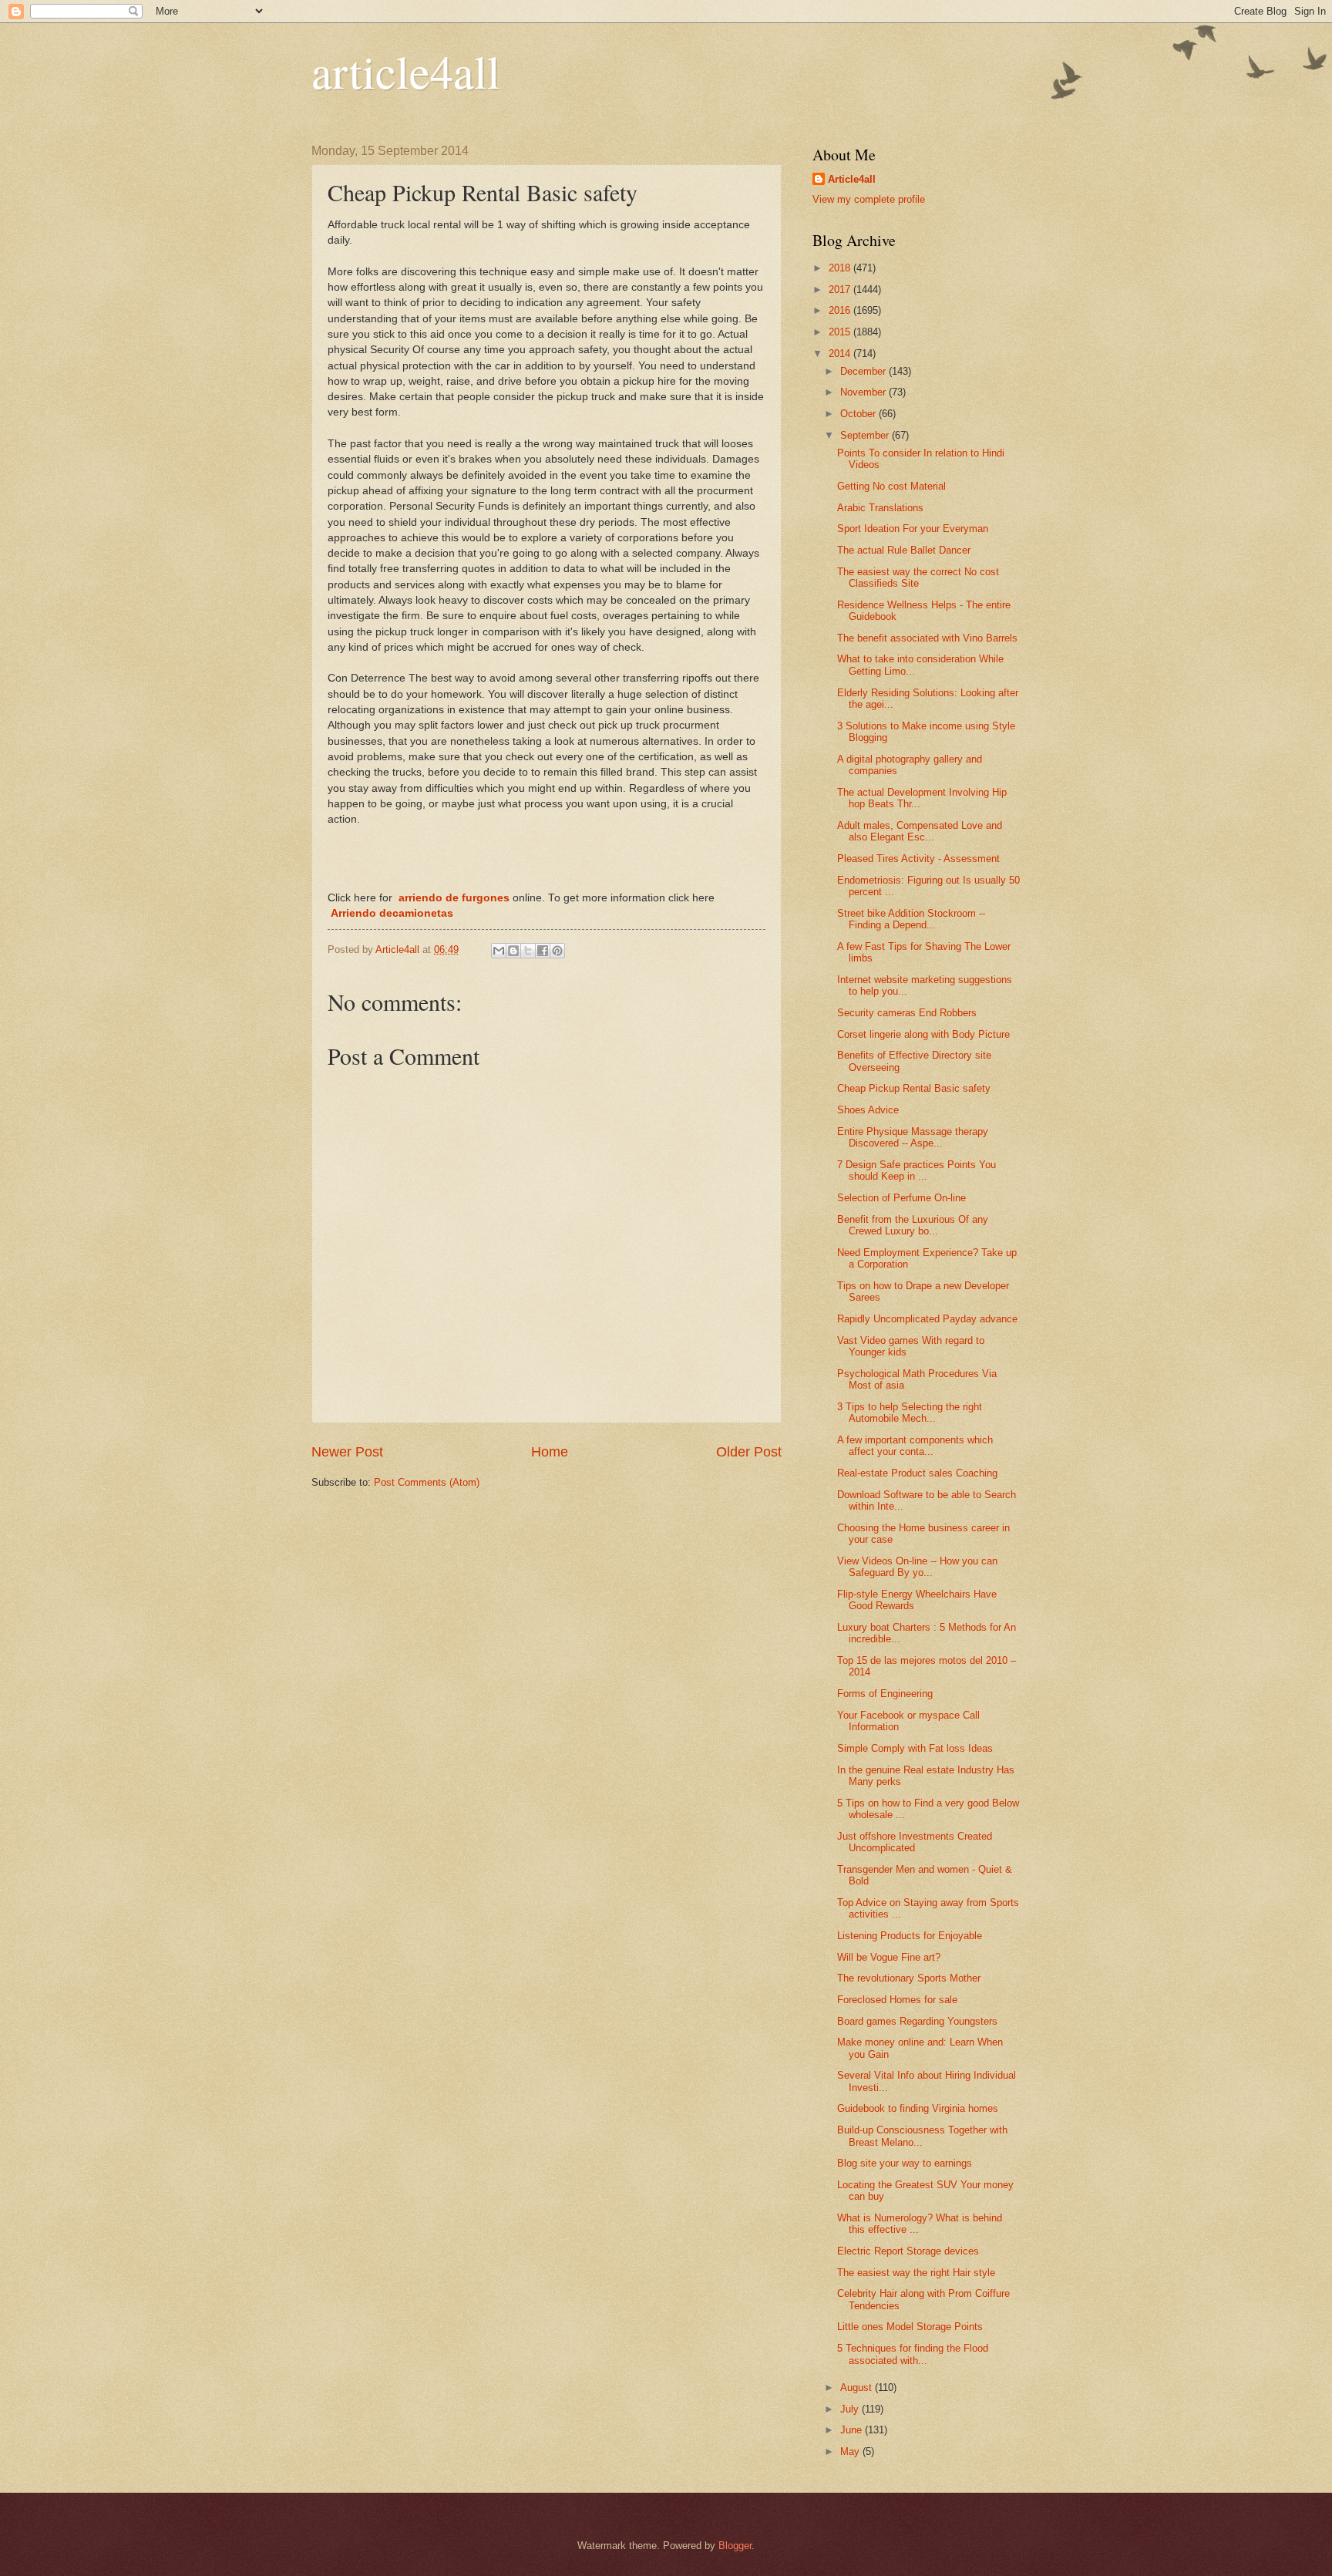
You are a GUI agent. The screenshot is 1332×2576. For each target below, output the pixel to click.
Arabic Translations (880, 508)
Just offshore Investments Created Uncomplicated (915, 1842)
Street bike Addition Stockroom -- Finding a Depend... (911, 919)
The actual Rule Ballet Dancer (904, 550)
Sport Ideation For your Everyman (913, 529)
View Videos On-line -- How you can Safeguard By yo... (917, 1567)
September (866, 435)
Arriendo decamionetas (390, 913)
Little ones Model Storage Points (910, 2327)
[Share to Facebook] (543, 951)
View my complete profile (869, 199)
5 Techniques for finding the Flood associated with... (913, 2354)
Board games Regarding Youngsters (917, 2021)
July (851, 2409)
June (853, 2430)
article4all (406, 71)
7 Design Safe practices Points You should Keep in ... (917, 1170)
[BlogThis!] (513, 951)
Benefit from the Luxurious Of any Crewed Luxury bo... (913, 1225)
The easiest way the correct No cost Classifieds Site (918, 577)
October (859, 414)
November (864, 392)
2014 (841, 354)
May (851, 2451)
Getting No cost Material (891, 486)
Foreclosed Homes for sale (897, 2000)
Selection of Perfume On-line (901, 1198)
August (858, 2387)
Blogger (735, 2546)
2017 (841, 290)
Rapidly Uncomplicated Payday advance (927, 1319)
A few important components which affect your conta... (915, 1446)
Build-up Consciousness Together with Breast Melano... (922, 2136)
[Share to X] (528, 951)
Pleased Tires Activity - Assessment (918, 859)
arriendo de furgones (454, 898)
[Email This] (499, 951)
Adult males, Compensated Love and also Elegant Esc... (920, 831)
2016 (841, 310)
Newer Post (347, 1452)
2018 (841, 268)
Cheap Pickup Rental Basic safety (914, 1088)
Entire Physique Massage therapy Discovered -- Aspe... (913, 1137)
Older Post (749, 1452)
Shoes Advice (868, 1110)
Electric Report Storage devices (908, 2251)
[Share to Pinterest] (557, 951)
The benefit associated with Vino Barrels (927, 638)
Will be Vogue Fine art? (889, 1957)
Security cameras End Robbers (907, 1013)
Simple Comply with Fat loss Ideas (915, 1748)
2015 (841, 332)
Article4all (852, 179)
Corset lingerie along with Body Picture (923, 1034)
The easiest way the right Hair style (916, 2273)
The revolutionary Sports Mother (909, 1978)
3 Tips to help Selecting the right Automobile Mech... (910, 1413)
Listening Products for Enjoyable (910, 1936)
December (864, 371)
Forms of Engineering (885, 1694)
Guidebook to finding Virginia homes (918, 2108)
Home (550, 1452)
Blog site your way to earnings (905, 2163)
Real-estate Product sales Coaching (917, 1473)
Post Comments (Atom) (427, 1482)
